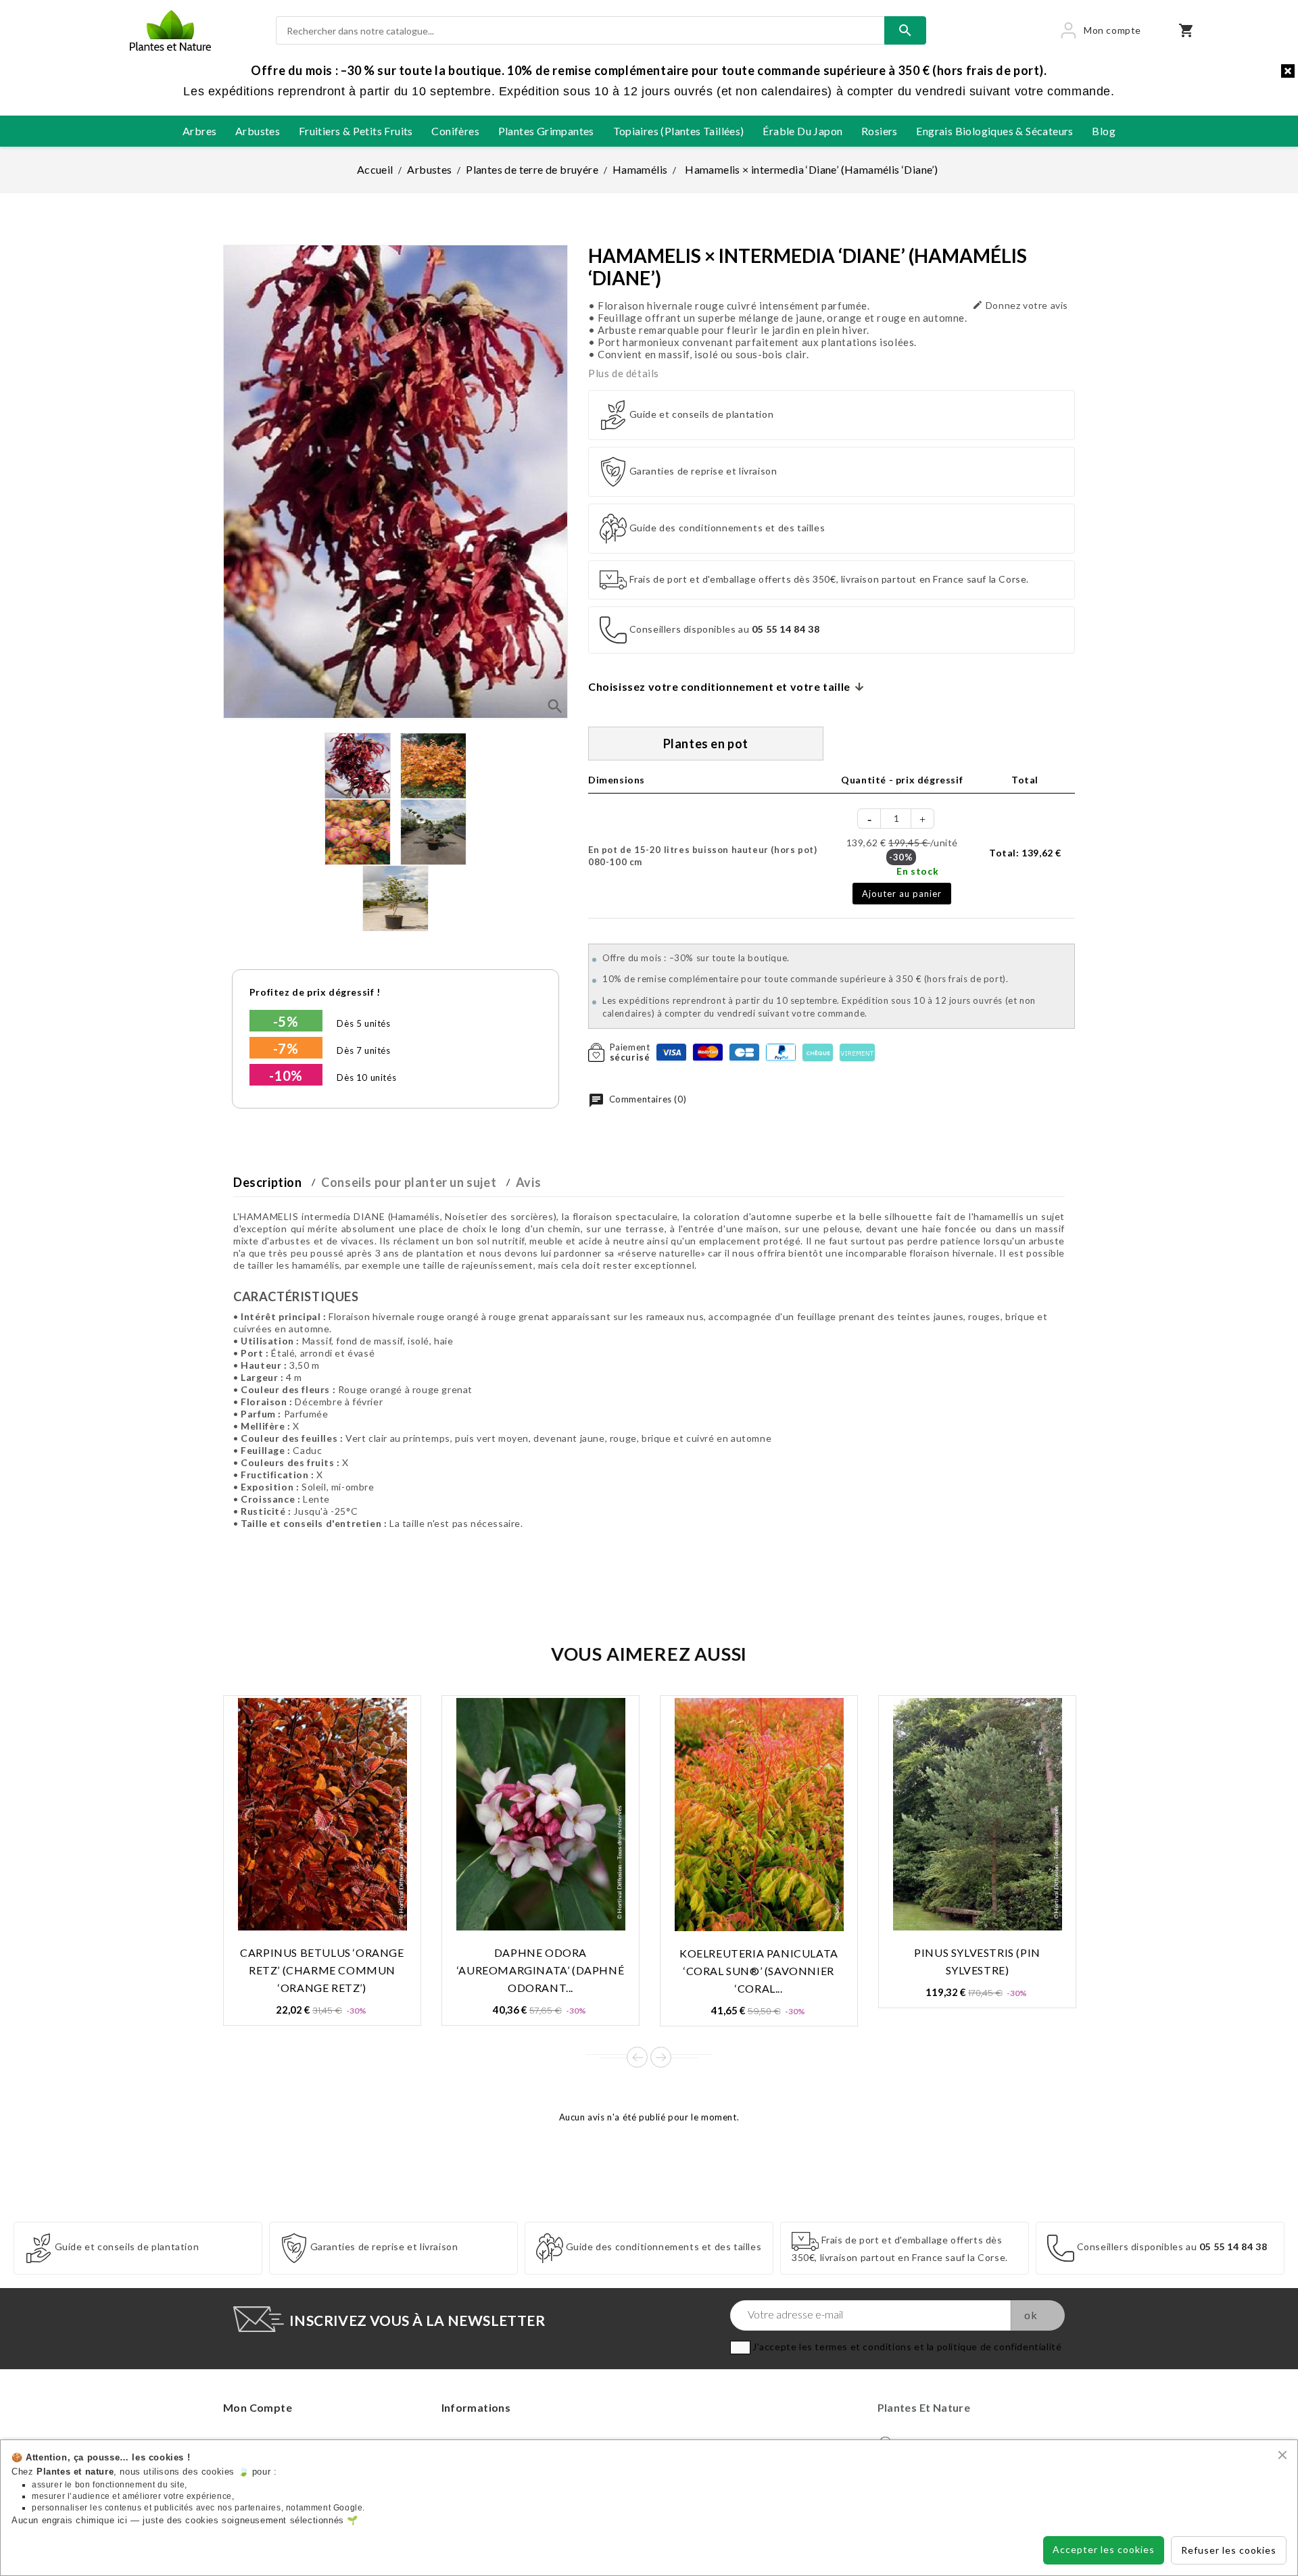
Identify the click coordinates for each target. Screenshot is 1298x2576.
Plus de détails (624, 373)
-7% (286, 1048)
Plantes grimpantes (546, 131)
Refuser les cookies (1229, 2550)
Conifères (455, 131)
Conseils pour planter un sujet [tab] (409, 1182)
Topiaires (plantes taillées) (679, 131)
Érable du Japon (802, 131)
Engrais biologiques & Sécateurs (994, 131)
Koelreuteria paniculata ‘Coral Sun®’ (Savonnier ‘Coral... (759, 1971)
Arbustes (258, 131)
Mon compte (258, 2407)
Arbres (199, 131)
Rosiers (880, 131)
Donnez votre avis (1020, 305)
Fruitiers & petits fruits (356, 131)
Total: (1025, 853)
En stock (917, 871)
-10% (286, 1075)
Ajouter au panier (902, 894)
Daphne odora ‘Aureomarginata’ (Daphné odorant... (540, 1970)
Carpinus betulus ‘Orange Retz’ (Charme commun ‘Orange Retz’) (322, 1970)
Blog (1104, 131)
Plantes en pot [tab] (706, 744)
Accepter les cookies (1104, 2549)
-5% (286, 1021)
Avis (528, 1182)
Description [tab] (268, 1182)
